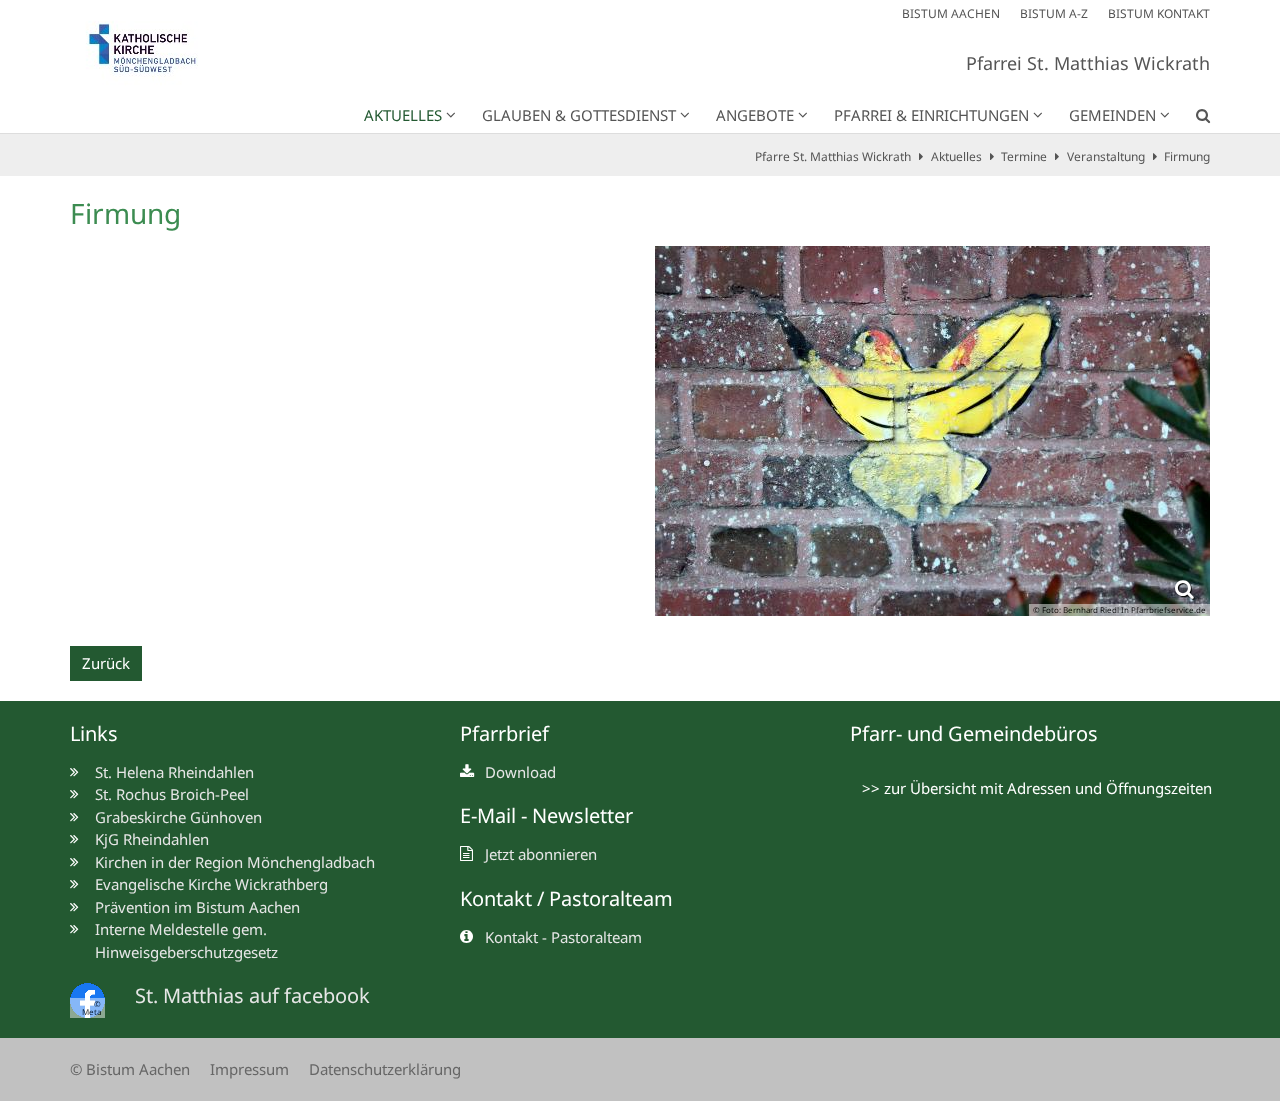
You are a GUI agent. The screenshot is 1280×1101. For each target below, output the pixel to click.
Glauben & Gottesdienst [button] (579, 115)
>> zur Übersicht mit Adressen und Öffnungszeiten (1037, 788)
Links (94, 733)
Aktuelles (956, 156)
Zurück (106, 663)
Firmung (1187, 156)
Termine (1024, 156)
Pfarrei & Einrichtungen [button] (931, 115)
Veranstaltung (1106, 156)
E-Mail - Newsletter (546, 815)
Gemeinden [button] (1112, 115)
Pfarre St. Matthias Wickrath (833, 156)
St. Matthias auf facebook (252, 995)
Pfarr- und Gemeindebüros (974, 733)
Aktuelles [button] (403, 115)
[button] (1190, 119)
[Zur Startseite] (152, 52)
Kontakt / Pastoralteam (566, 898)
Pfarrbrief (504, 733)
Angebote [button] (755, 115)
